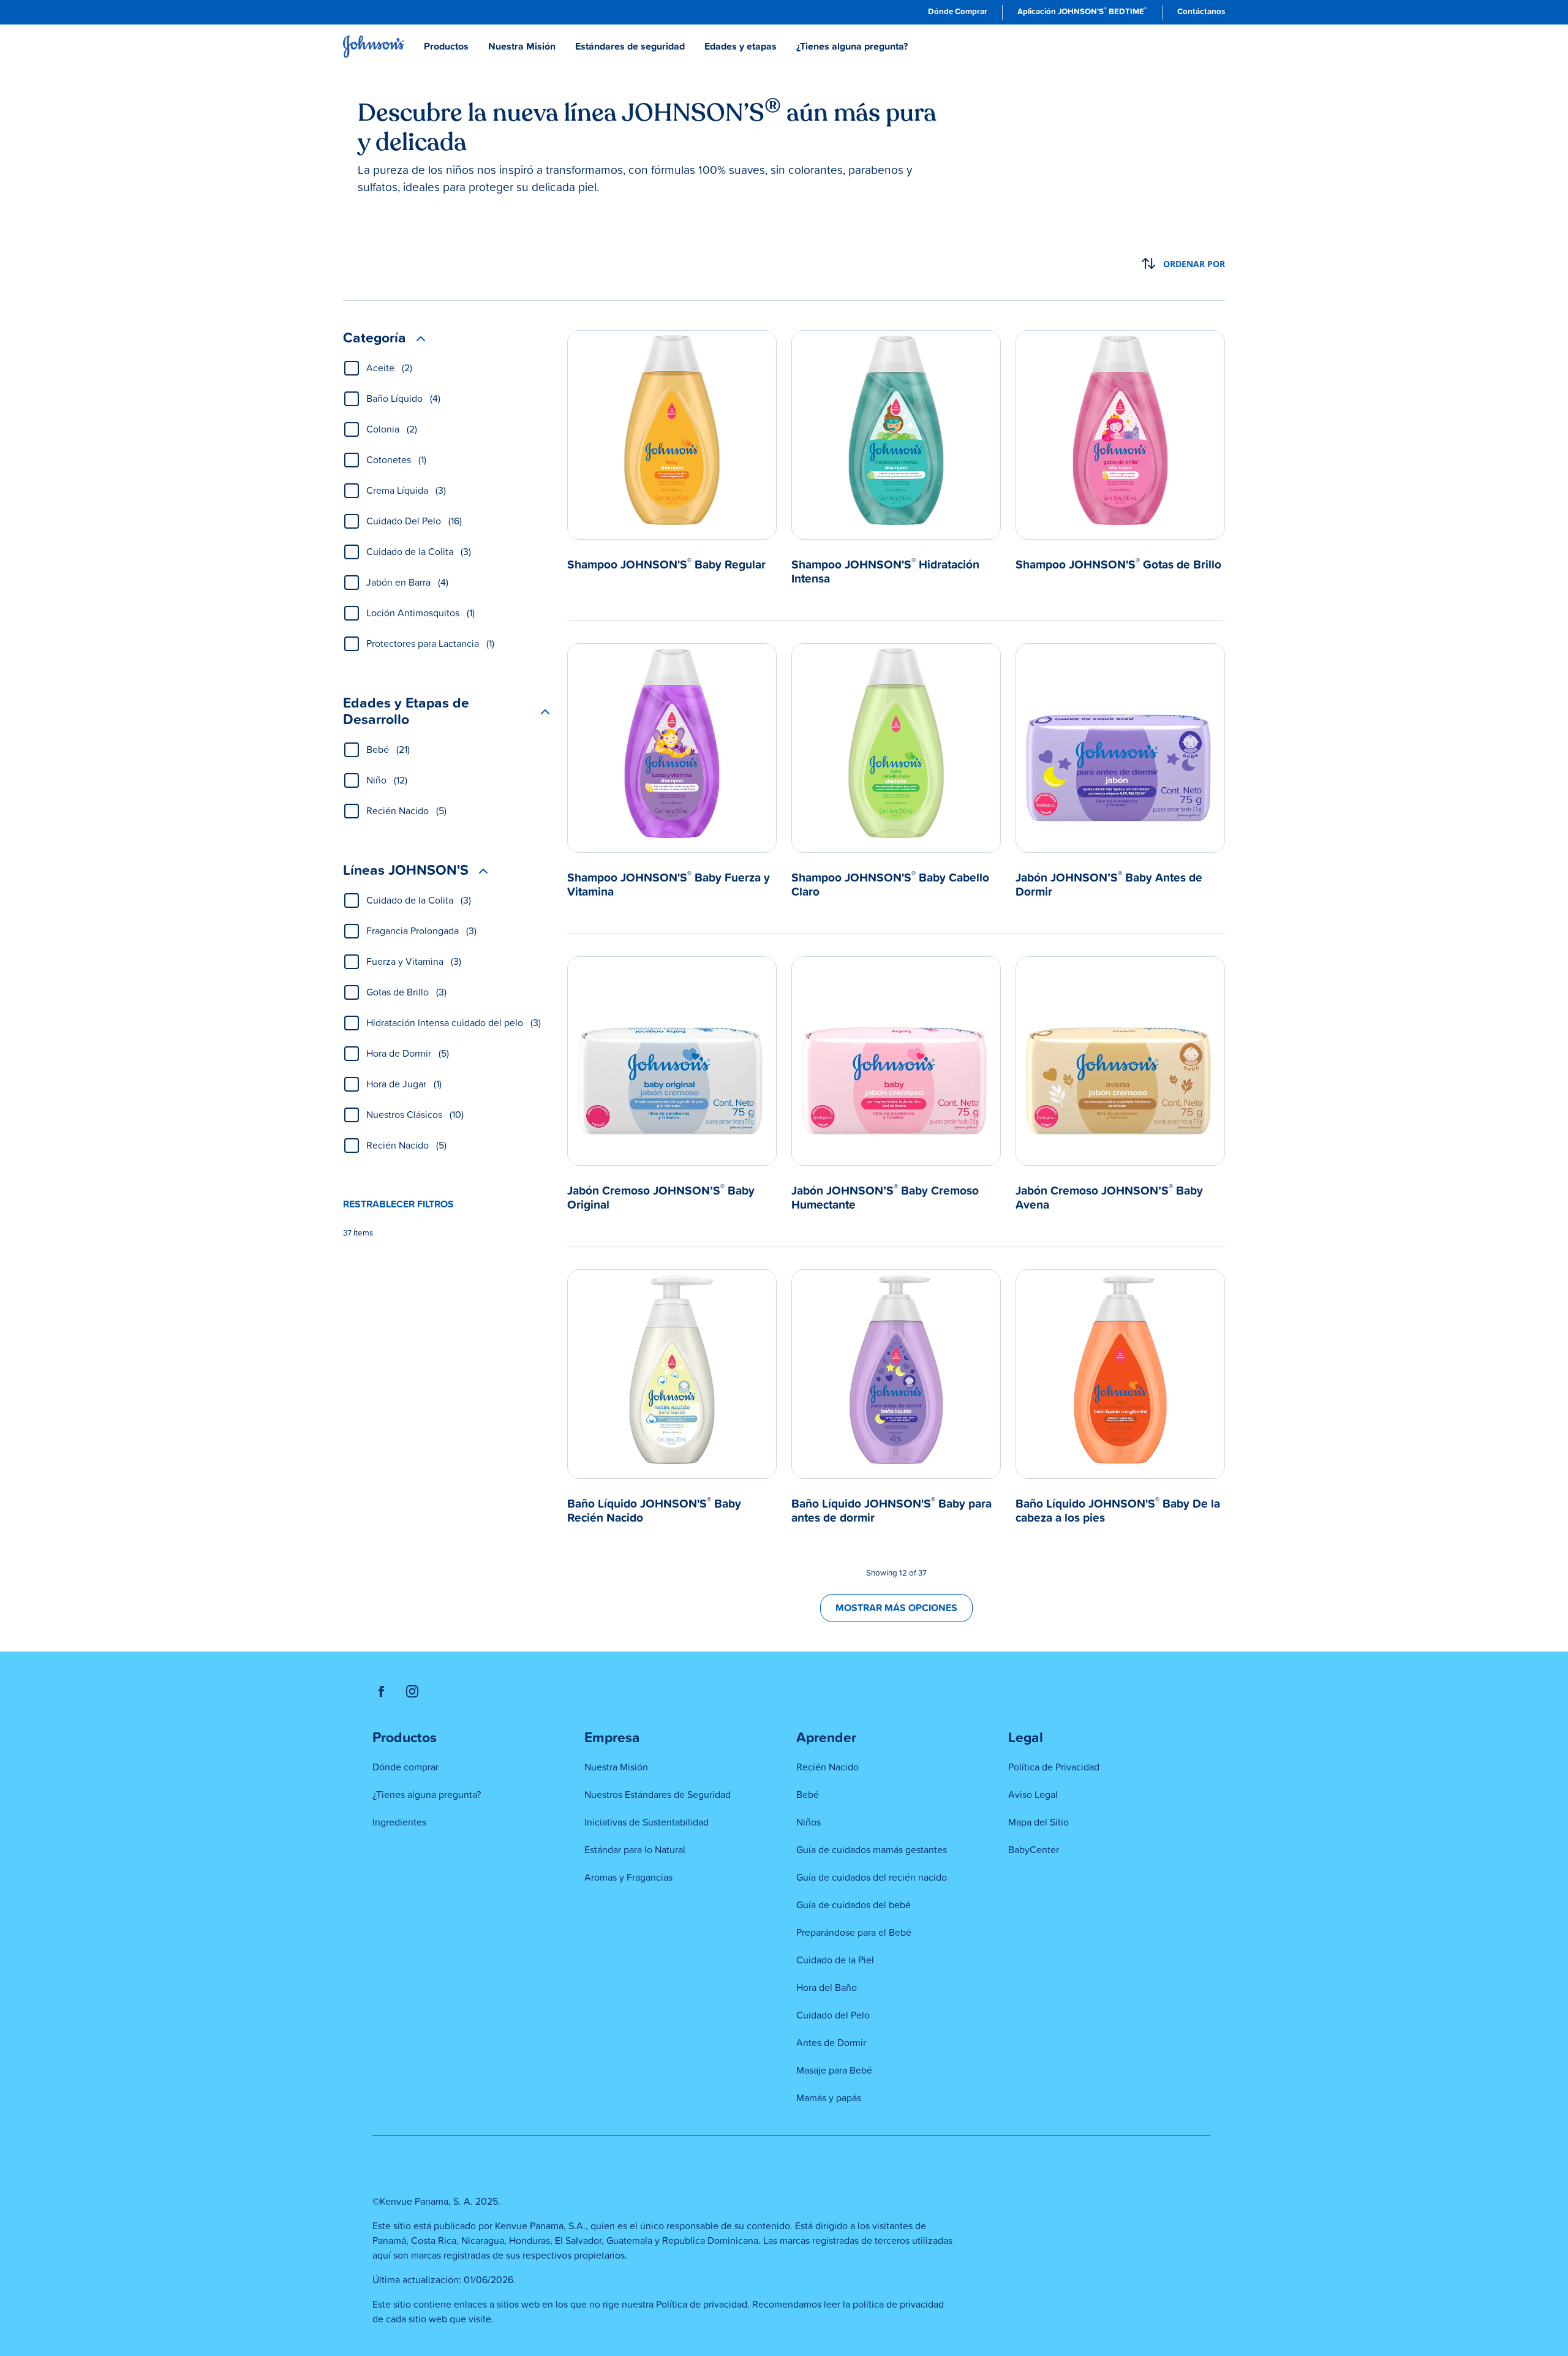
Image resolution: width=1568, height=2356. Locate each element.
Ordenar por (1194, 264)
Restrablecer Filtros (398, 1204)
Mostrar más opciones (896, 1608)
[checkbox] (352, 368)
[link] (958, 12)
